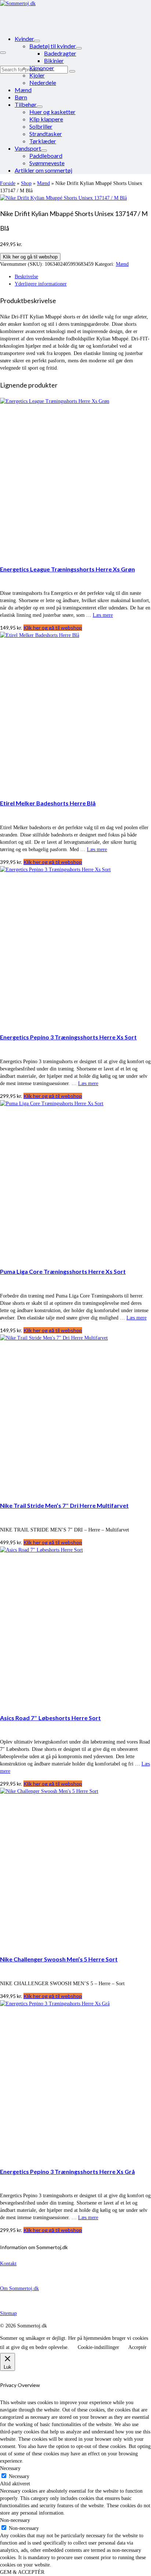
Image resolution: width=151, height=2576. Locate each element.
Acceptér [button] (137, 2347)
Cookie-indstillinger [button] (98, 2347)
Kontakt (8, 2264)
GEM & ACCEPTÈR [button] (22, 2572)
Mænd (122, 264)
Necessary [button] (10, 2468)
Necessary (19, 2476)
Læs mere (103, 615)
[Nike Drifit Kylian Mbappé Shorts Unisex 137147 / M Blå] (63, 198)
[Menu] (3, 53)
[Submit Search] (72, 71)
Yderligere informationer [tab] (41, 284)
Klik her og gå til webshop (30, 257)
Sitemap (8, 2313)
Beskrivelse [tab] (26, 277)
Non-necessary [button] (15, 2520)
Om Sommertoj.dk (19, 2288)
